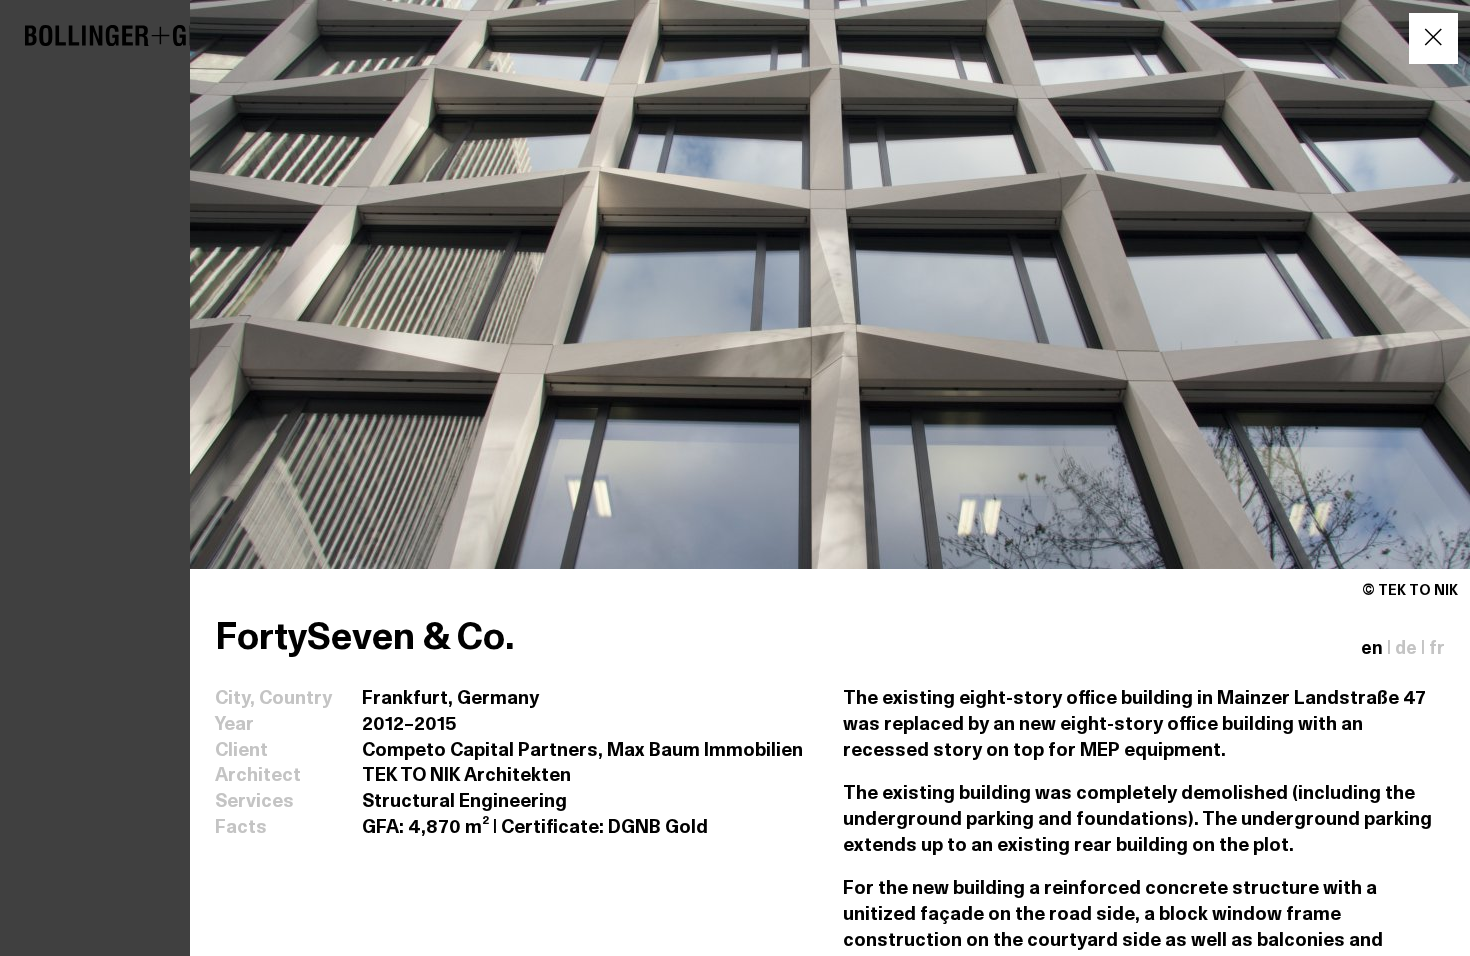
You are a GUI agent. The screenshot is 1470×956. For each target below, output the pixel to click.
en (1372, 649)
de (1406, 649)
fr (1437, 649)
